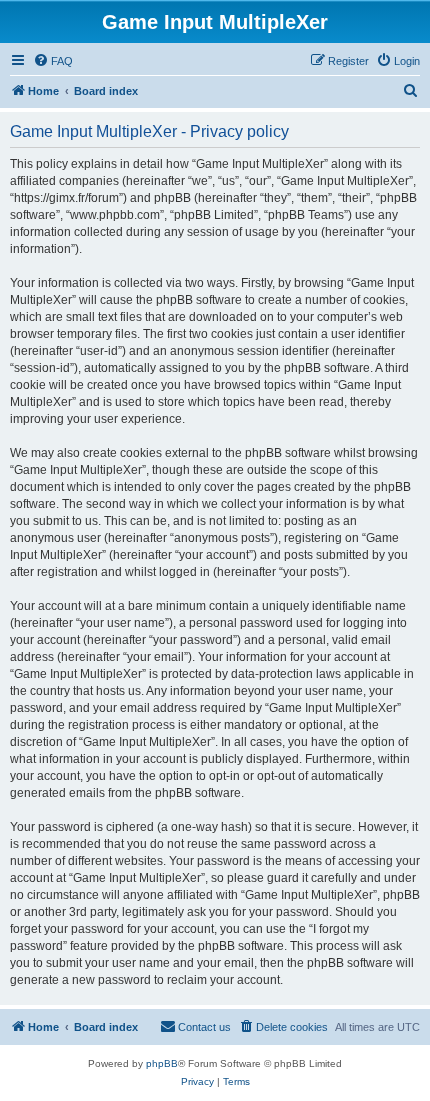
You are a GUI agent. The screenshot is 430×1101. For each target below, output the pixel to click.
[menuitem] (53, 61)
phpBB (162, 1063)
